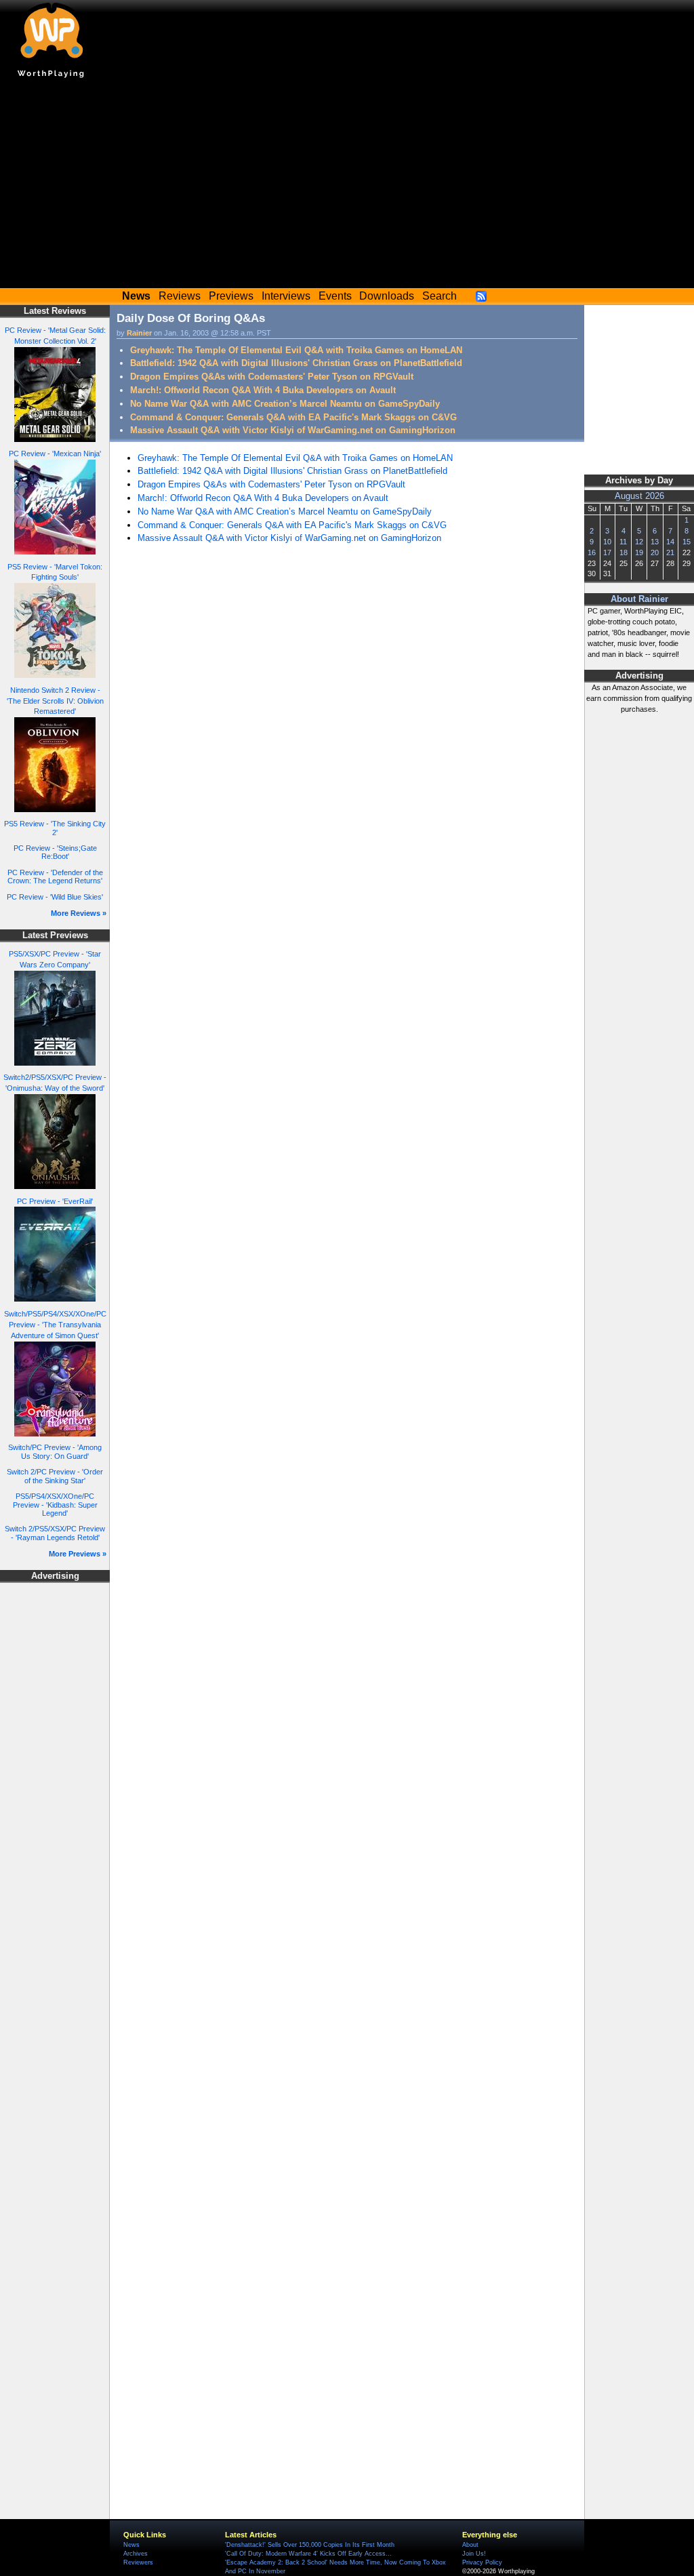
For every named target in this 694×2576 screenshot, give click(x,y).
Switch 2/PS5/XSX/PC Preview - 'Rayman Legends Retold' (55, 1533)
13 (655, 542)
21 (670, 552)
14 (670, 542)
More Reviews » (79, 913)
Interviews (286, 296)
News (131, 2545)
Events (335, 296)
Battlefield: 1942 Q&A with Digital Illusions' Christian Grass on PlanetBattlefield (296, 363)
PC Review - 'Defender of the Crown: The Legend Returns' (55, 877)
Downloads (387, 296)
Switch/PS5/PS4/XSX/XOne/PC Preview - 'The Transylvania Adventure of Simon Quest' (55, 1325)
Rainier (139, 333)
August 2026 (639, 496)
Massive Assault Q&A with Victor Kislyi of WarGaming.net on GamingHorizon (293, 430)
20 (655, 552)
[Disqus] (347, 738)
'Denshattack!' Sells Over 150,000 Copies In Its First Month (310, 2545)
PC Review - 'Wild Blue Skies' (55, 897)
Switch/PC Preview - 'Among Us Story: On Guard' (55, 1452)
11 (623, 542)
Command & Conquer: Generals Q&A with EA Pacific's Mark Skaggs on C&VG (293, 417)
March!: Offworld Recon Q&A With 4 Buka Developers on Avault (263, 390)
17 (607, 552)
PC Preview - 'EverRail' (55, 1201)
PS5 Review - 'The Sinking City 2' (55, 828)
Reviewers (138, 2562)
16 (592, 552)
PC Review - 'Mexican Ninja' (55, 454)
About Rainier (639, 599)
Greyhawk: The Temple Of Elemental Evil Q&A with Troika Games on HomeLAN (296, 350)
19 (639, 552)
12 (639, 542)
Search (440, 296)
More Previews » (78, 1554)
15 (687, 542)
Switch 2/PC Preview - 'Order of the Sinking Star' (55, 1476)
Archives (136, 2554)
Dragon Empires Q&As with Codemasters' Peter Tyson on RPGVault (272, 377)
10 (607, 542)
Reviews (180, 296)
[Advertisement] (347, 186)
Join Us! (474, 2554)
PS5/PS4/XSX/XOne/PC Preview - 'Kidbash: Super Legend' (55, 1505)
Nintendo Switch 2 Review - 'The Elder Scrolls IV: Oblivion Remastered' (55, 701)
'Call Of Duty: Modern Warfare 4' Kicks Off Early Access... (308, 2554)
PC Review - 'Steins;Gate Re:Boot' (55, 852)
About (470, 2545)
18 (624, 552)
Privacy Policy (482, 2562)
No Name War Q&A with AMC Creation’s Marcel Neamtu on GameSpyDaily (285, 404)
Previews (231, 296)
